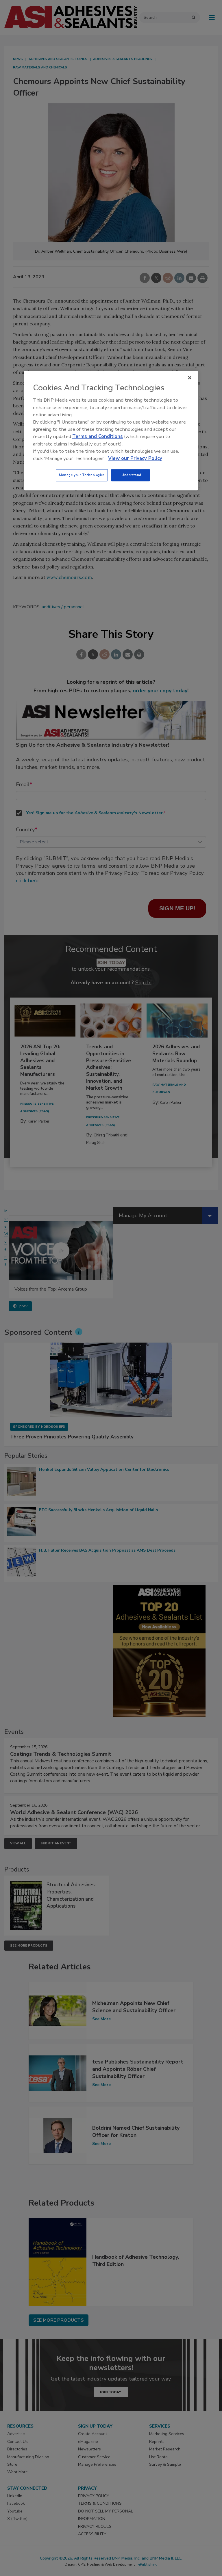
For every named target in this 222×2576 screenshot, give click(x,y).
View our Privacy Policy (135, 458)
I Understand (131, 475)
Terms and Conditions (98, 437)
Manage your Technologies (82, 475)
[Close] (190, 378)
